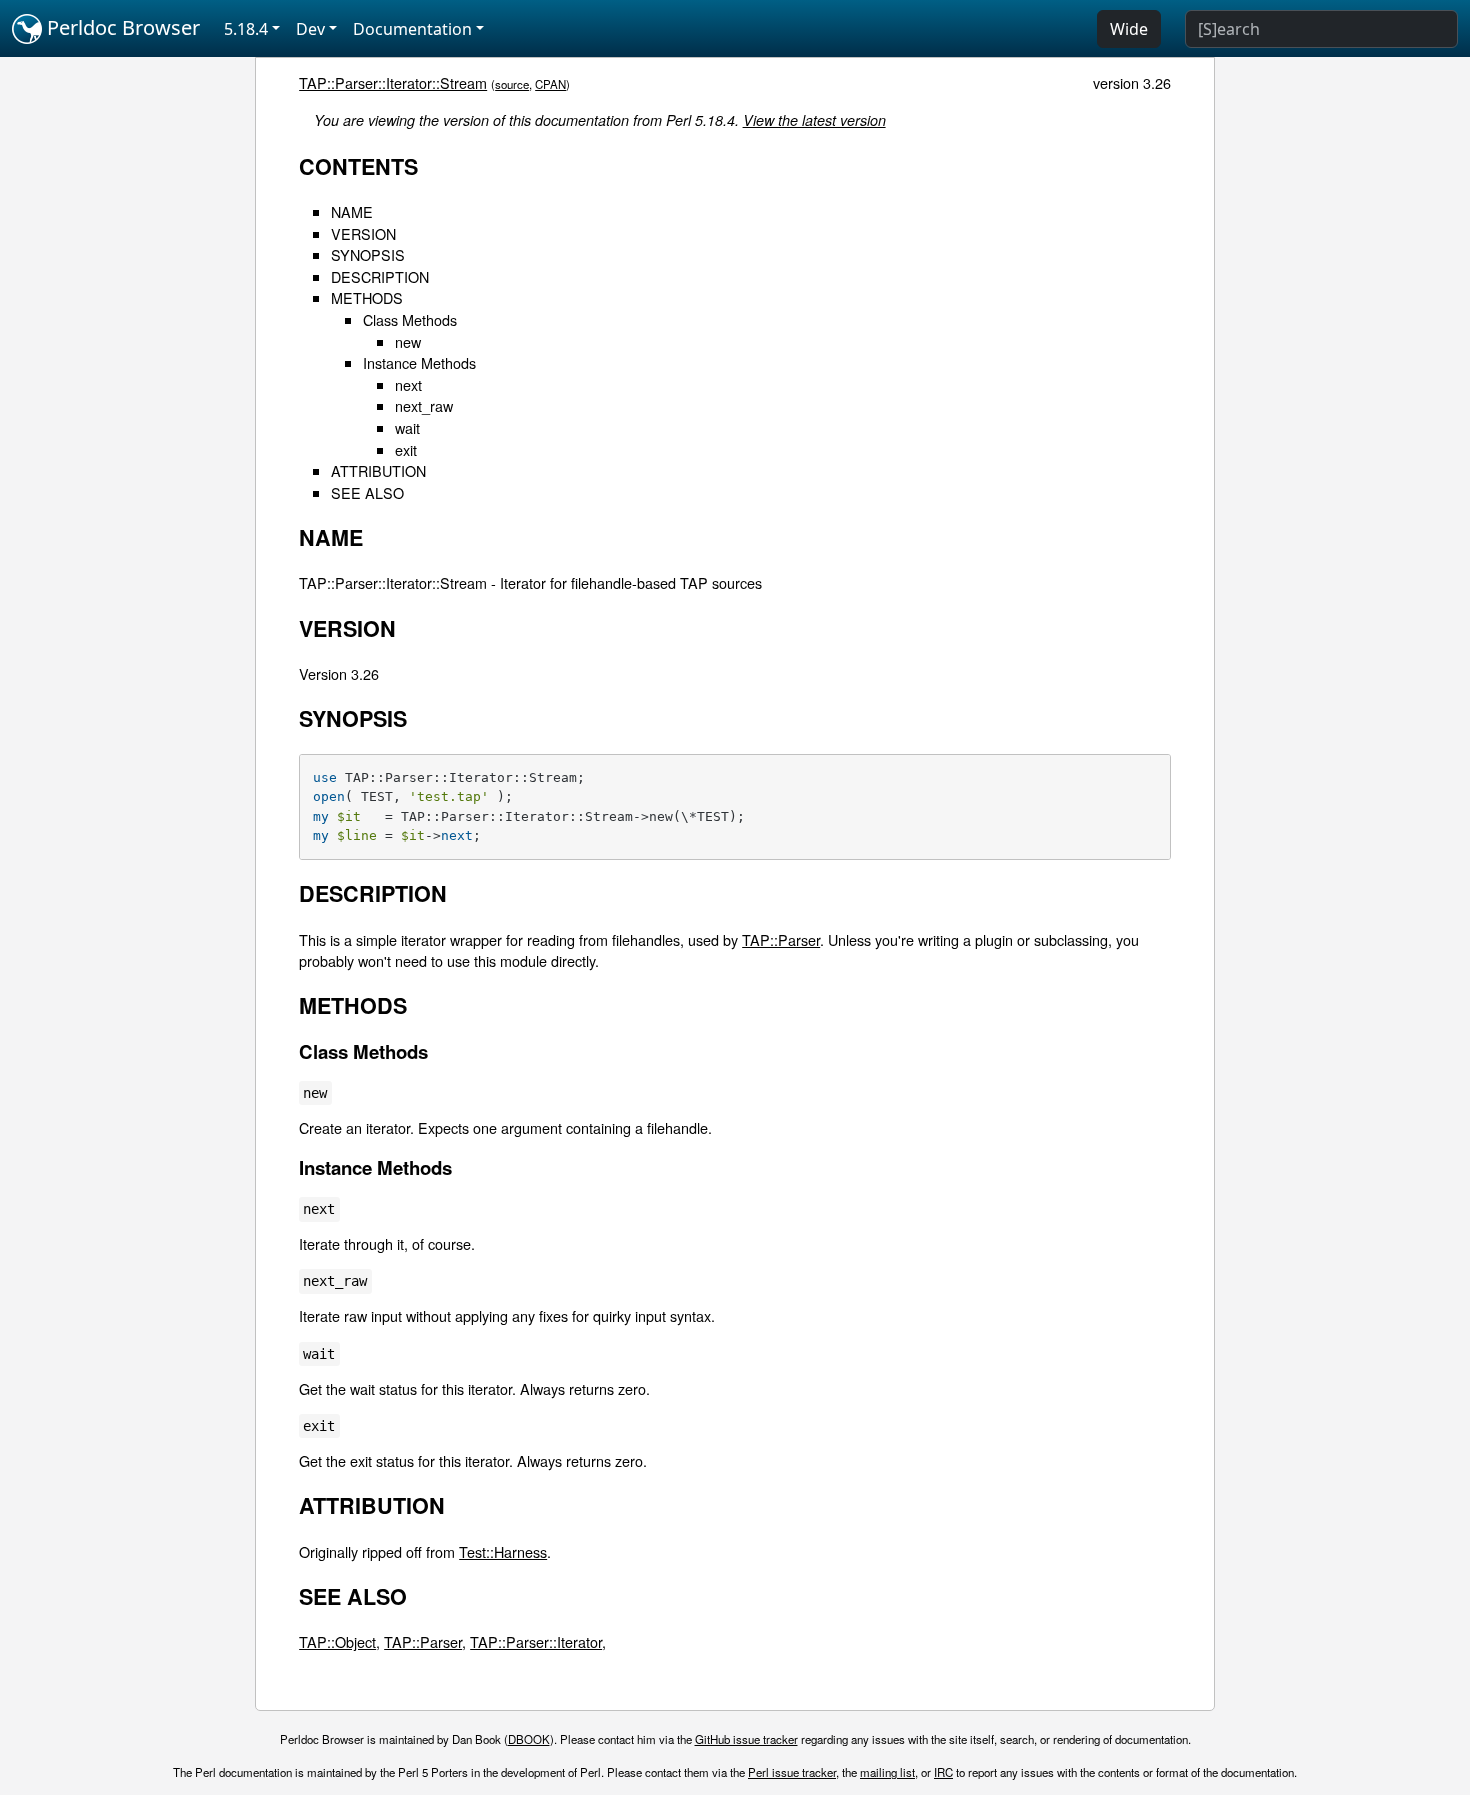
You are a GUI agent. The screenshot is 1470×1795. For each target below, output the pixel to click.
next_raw (424, 405)
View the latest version (814, 120)
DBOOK (529, 1739)
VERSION (363, 233)
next (408, 384)
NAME (352, 211)
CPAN (550, 84)
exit (406, 449)
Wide (1129, 29)
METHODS (367, 297)
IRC (943, 1772)
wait (407, 427)
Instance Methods (419, 362)
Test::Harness (503, 1551)
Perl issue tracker (792, 1772)
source (512, 84)
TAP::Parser (781, 939)
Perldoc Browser (121, 27)
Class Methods (410, 319)
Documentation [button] (412, 29)
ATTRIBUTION (378, 470)
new (408, 341)
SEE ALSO (367, 492)
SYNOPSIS (368, 254)
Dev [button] (310, 29)
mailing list (887, 1772)
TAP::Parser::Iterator (536, 1641)
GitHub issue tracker (746, 1739)
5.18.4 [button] (246, 29)
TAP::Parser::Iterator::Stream (393, 82)
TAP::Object (337, 1641)
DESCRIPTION (380, 276)
